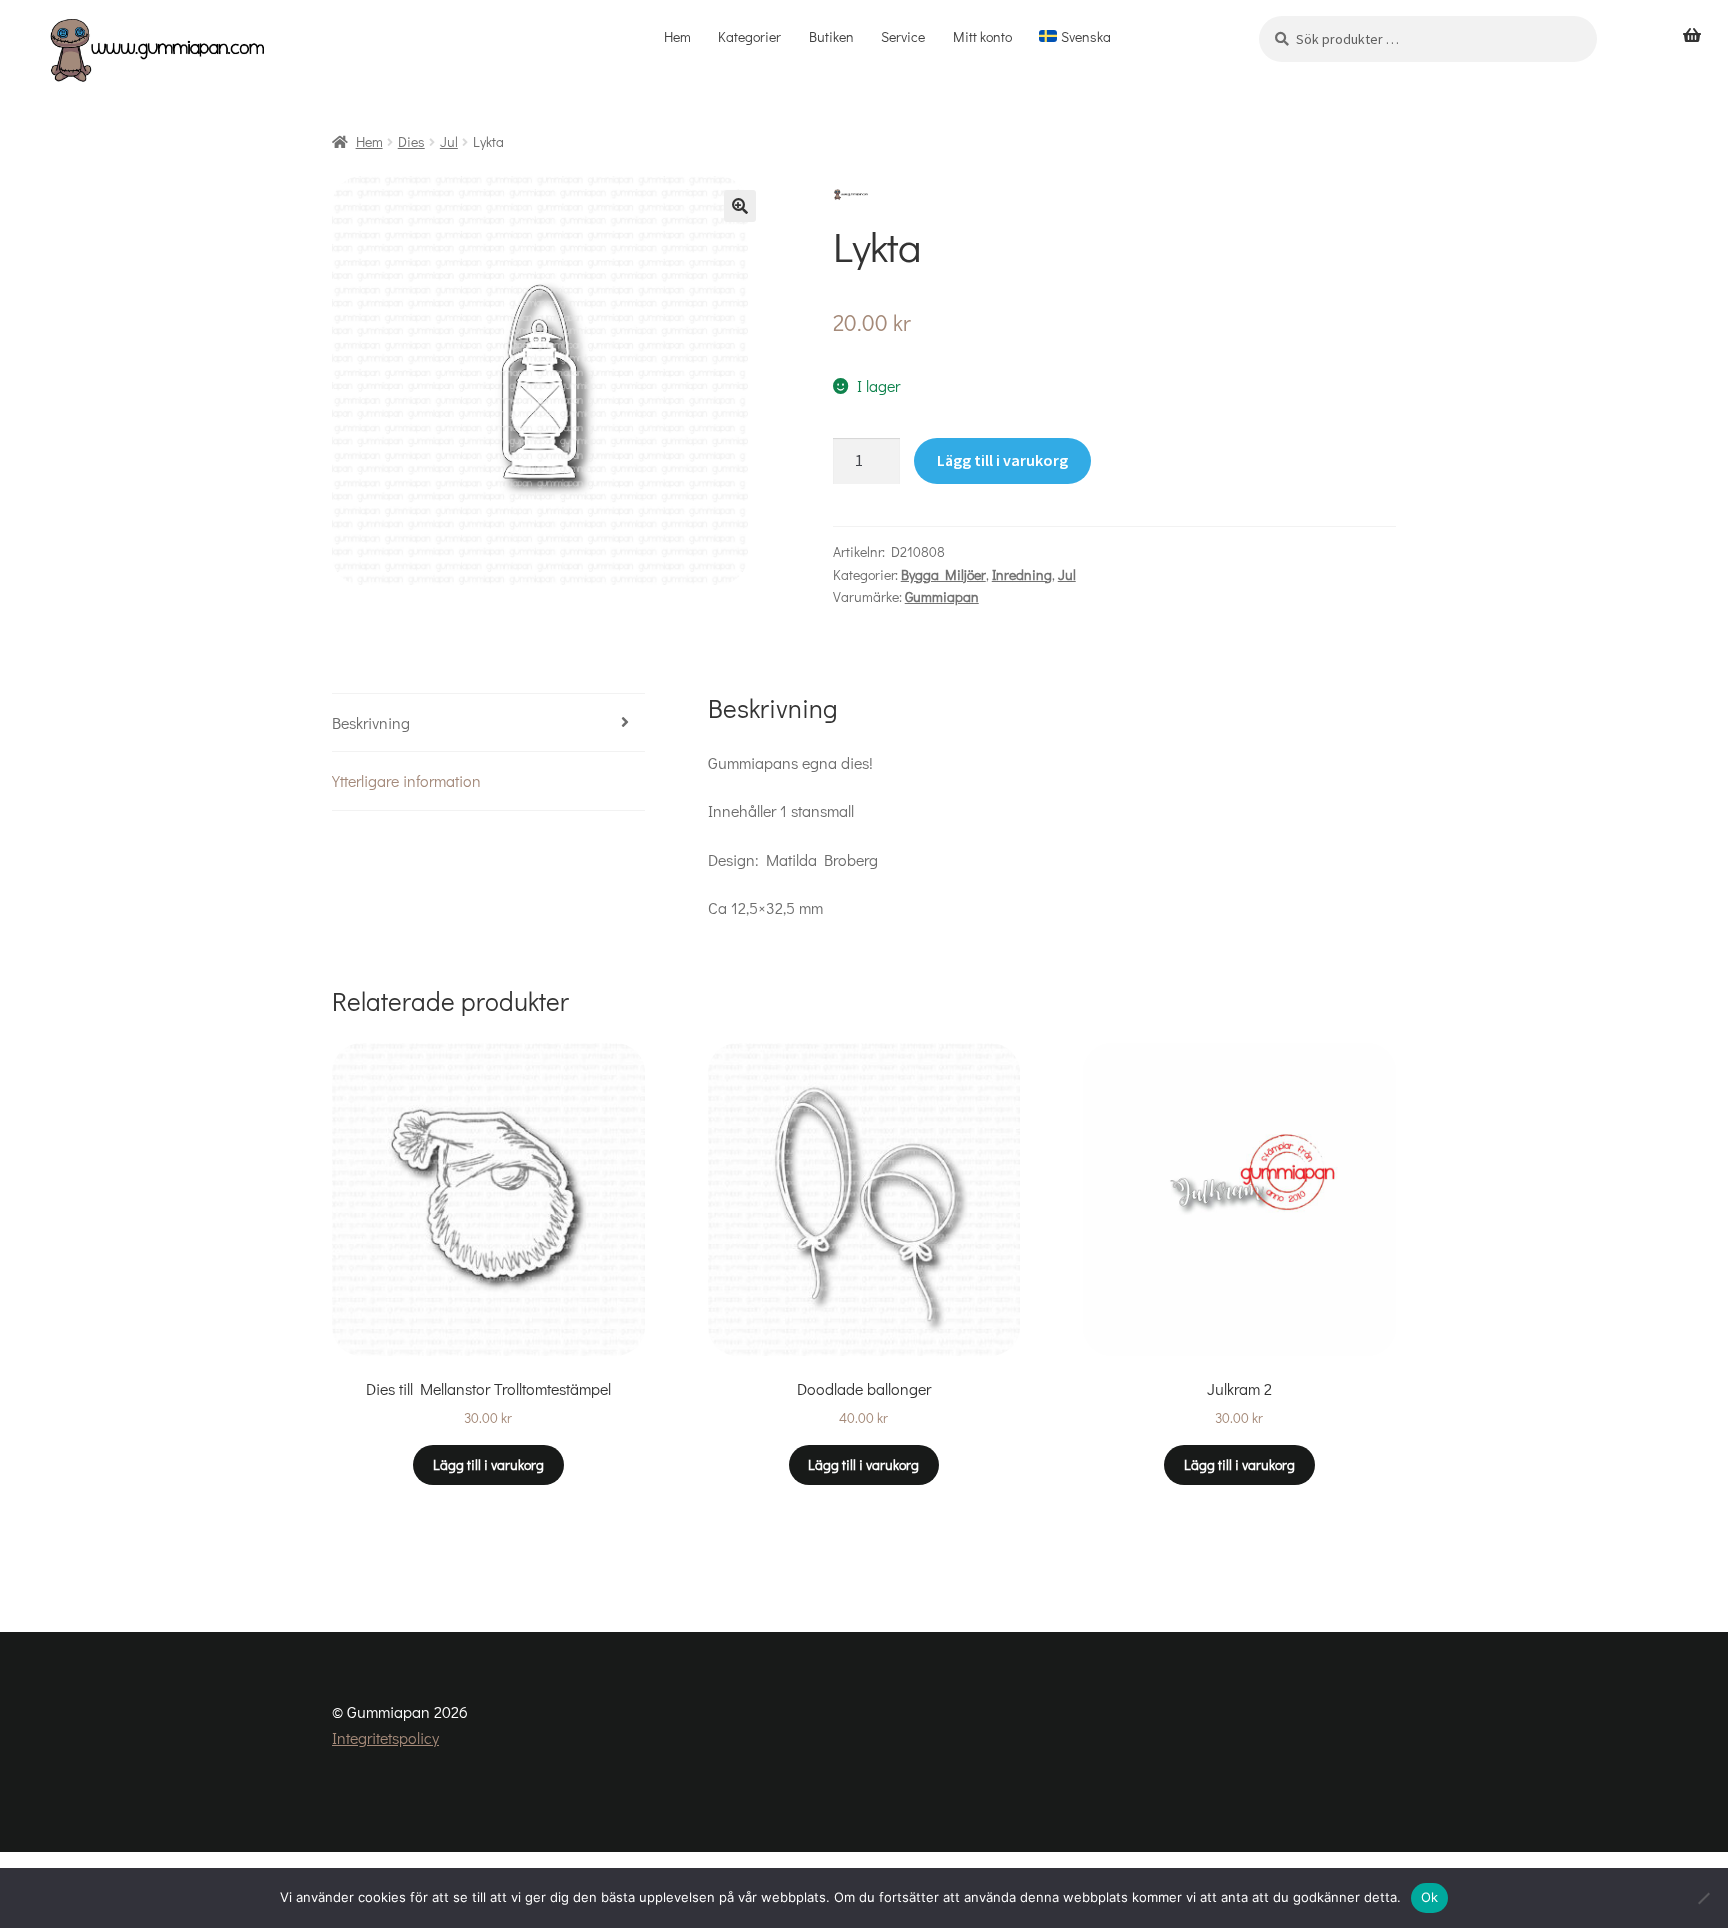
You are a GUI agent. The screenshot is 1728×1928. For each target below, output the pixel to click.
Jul (449, 141)
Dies (411, 141)
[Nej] (1703, 1898)
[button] (740, 206)
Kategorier (749, 36)
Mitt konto (982, 36)
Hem (677, 36)
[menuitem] (1075, 37)
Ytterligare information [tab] (406, 780)
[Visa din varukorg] (1692, 36)
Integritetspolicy (385, 1737)
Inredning (1022, 574)
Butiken (831, 36)
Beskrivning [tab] (371, 722)
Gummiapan (942, 596)
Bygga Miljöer (943, 574)
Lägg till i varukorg (1002, 460)
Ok (1430, 1897)
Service (903, 36)
